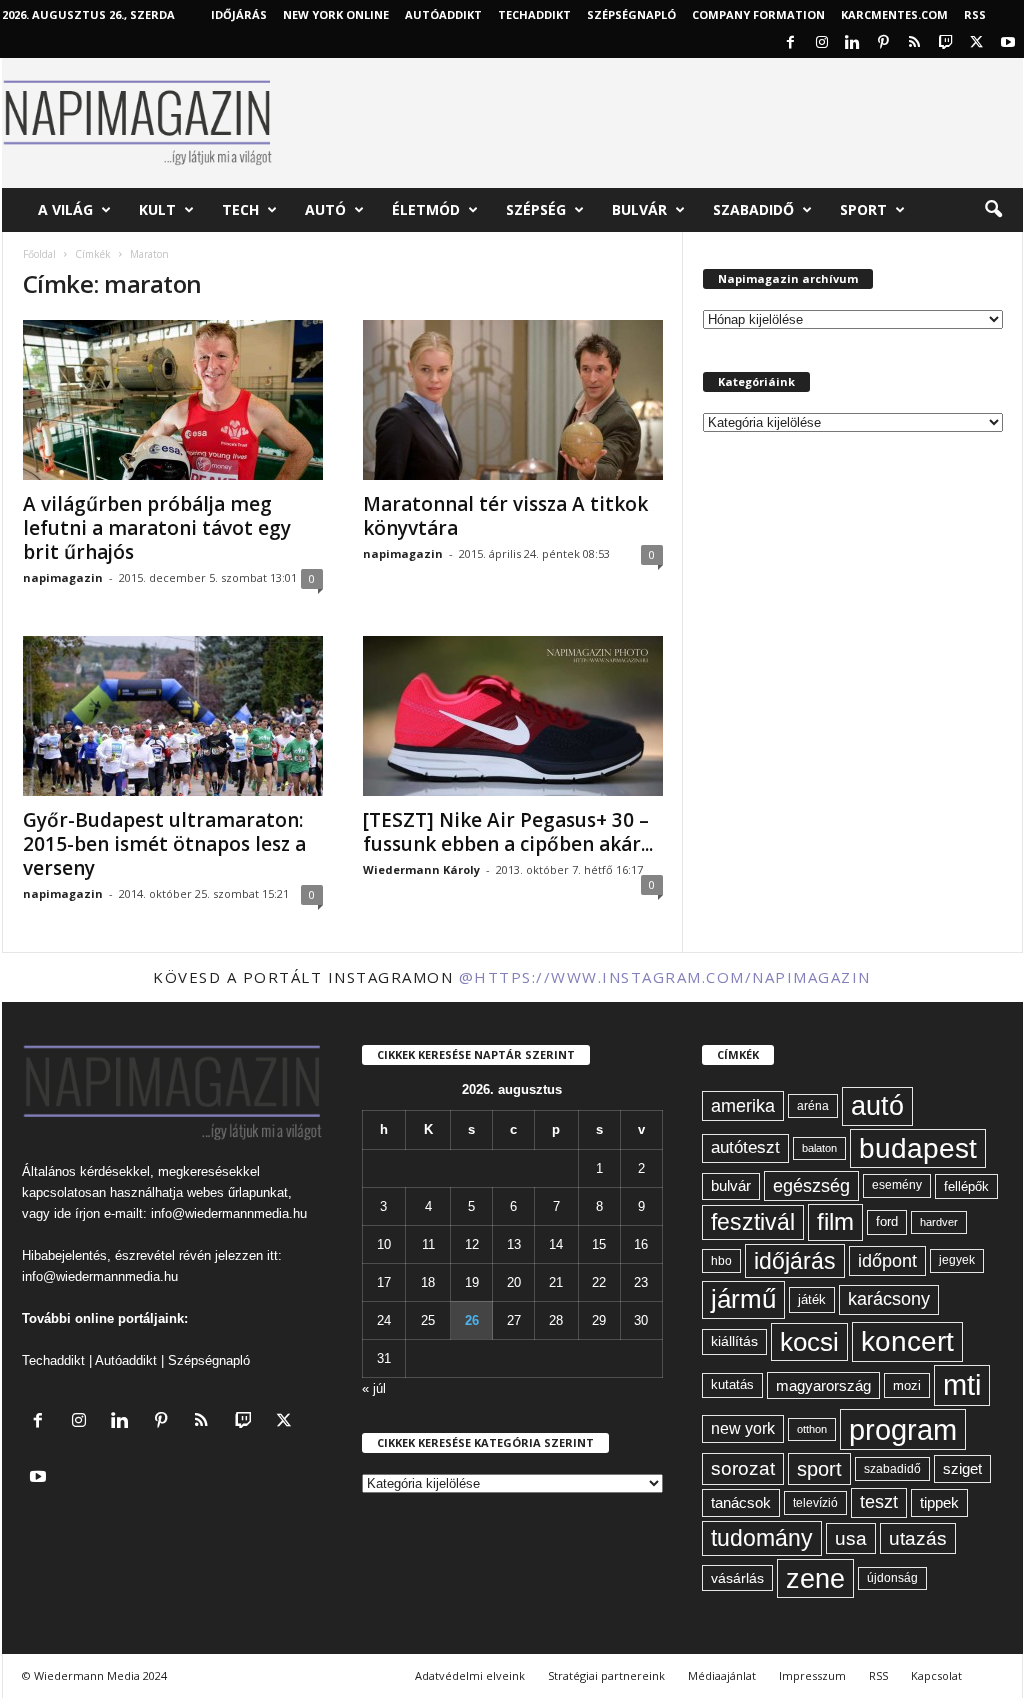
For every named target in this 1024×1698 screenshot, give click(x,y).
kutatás (732, 1385)
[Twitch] (946, 43)
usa (851, 1538)
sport (819, 1469)
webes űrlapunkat (237, 1192)
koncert (907, 1341)
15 (599, 1244)
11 (428, 1244)
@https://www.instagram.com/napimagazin (665, 977)
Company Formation (758, 14)
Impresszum (812, 1675)
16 (641, 1244)
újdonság (892, 1578)
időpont (887, 1261)
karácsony (889, 1299)
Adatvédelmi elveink (470, 1675)
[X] (977, 43)
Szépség (536, 209)
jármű (743, 1299)
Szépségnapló (631, 14)
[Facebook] (791, 43)
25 (428, 1320)
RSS (975, 14)
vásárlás (737, 1578)
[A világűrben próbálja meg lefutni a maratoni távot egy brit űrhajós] (173, 400)
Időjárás (239, 14)
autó (877, 1106)
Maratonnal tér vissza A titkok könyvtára (505, 516)
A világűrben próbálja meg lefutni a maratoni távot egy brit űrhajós (157, 528)
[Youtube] (1008, 43)
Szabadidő (753, 209)
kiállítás (734, 1341)
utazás (918, 1538)
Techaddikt (53, 1360)
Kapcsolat (936, 1675)
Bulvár (639, 209)
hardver (939, 1222)
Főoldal (39, 254)
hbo (721, 1261)
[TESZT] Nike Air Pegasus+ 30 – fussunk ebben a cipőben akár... (508, 832)
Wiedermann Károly (421, 869)
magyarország (823, 1385)
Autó (325, 209)
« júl (374, 1388)
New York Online (336, 14)
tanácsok (741, 1502)
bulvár (731, 1186)
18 (428, 1282)
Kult (157, 209)
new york (743, 1428)
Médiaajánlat (722, 1675)
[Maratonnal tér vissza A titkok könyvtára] (513, 400)
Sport (863, 209)
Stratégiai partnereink (606, 1675)
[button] (993, 210)
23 (641, 1282)
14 (556, 1244)
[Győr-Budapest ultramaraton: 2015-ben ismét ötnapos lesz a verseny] (173, 716)
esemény (897, 1185)
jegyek (957, 1260)
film (835, 1221)
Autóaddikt (126, 1360)
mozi (907, 1385)
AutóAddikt (443, 14)
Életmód (426, 209)
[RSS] (915, 43)
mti (962, 1385)
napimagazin (63, 577)
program (903, 1429)
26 (472, 1320)
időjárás (795, 1261)
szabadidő (892, 1469)
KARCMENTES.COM (894, 14)
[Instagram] (822, 43)
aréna (813, 1105)
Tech (240, 209)
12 (472, 1244)
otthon (812, 1429)
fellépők (966, 1186)
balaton (819, 1148)
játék (812, 1299)
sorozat (743, 1468)
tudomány (762, 1538)
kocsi (809, 1342)
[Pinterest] (884, 43)
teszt (879, 1502)
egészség (811, 1186)
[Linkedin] (853, 43)
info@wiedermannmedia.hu (229, 1213)
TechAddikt (534, 14)
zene (815, 1578)
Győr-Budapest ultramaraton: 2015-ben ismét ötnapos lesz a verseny (164, 844)
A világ (65, 209)
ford (887, 1221)
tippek (939, 1502)
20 (514, 1282)
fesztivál (753, 1222)
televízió (815, 1502)
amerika (743, 1106)
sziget (962, 1468)
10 (384, 1244)
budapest (918, 1148)
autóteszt (745, 1147)
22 (599, 1282)
